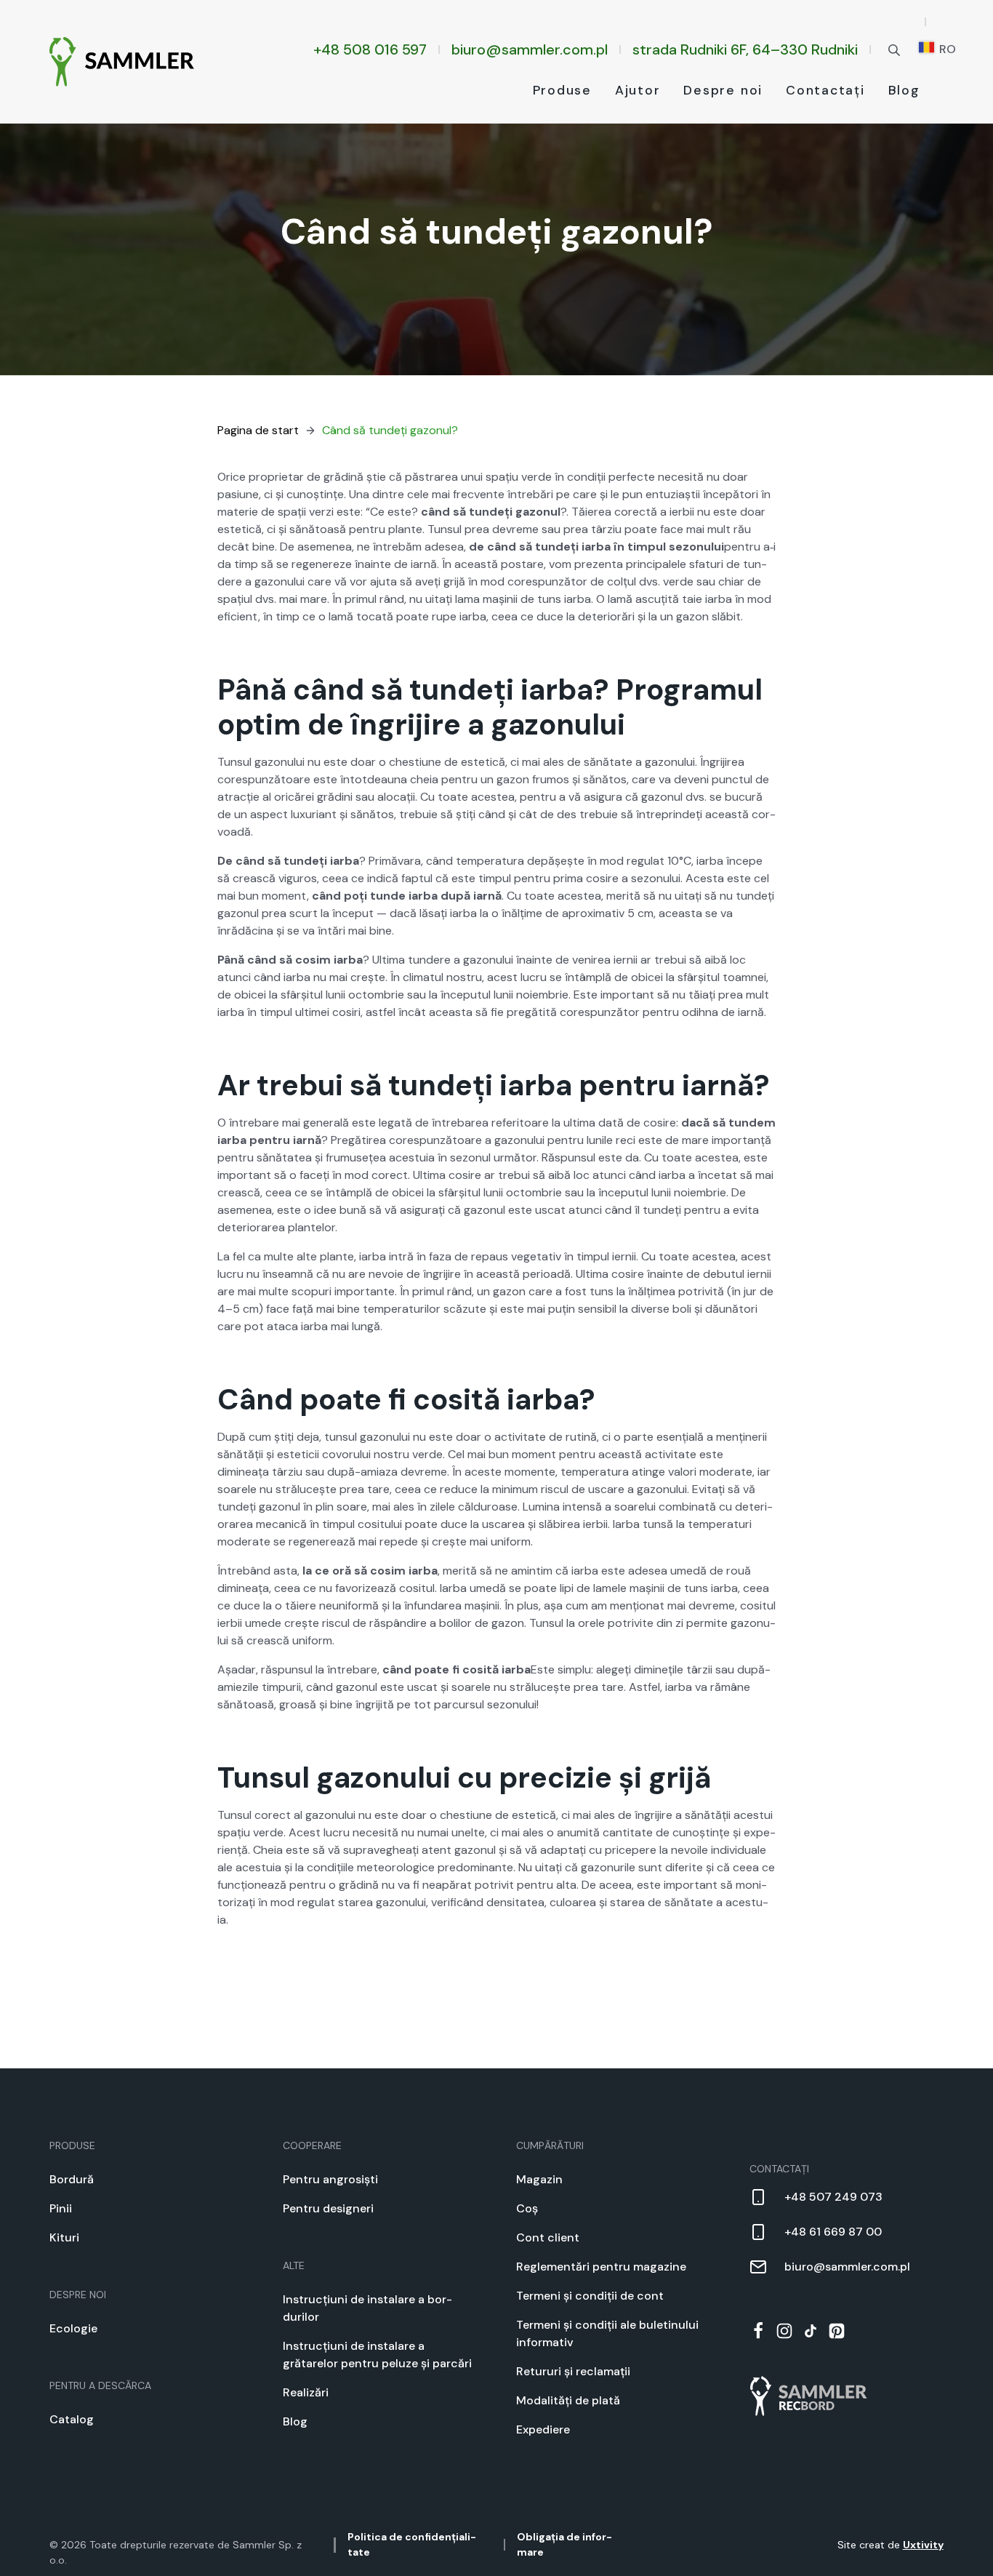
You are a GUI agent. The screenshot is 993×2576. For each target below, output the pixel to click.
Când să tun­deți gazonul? (390, 430)
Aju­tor (638, 90)
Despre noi (723, 90)
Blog (904, 90)
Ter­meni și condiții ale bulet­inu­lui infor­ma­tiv (607, 2333)
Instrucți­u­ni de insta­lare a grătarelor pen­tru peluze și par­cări (377, 2355)
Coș (527, 2208)
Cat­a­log (72, 2419)
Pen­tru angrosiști (330, 2179)
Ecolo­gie (73, 2328)
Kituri (64, 2237)
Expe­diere (543, 2429)
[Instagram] (784, 2331)
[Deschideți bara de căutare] (894, 49)
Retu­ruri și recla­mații (573, 2371)
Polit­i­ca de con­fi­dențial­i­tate (412, 2544)
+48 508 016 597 (370, 49)
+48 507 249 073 (833, 2197)
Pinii (61, 2208)
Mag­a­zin (539, 2179)
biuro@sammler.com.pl (530, 49)
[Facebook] (758, 2331)
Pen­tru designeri (328, 2208)
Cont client (548, 2237)
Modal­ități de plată (568, 2400)
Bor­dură (72, 2179)
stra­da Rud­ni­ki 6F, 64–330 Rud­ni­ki (745, 49)
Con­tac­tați (825, 90)
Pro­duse (562, 90)
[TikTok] (811, 2331)
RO (946, 49)
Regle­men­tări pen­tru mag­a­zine (601, 2267)
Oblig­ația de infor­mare (564, 2544)
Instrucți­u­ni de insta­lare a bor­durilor (367, 2308)
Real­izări (306, 2392)
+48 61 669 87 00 (833, 2232)
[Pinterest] (837, 2331)
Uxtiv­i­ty (923, 2545)
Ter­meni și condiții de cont (590, 2296)
